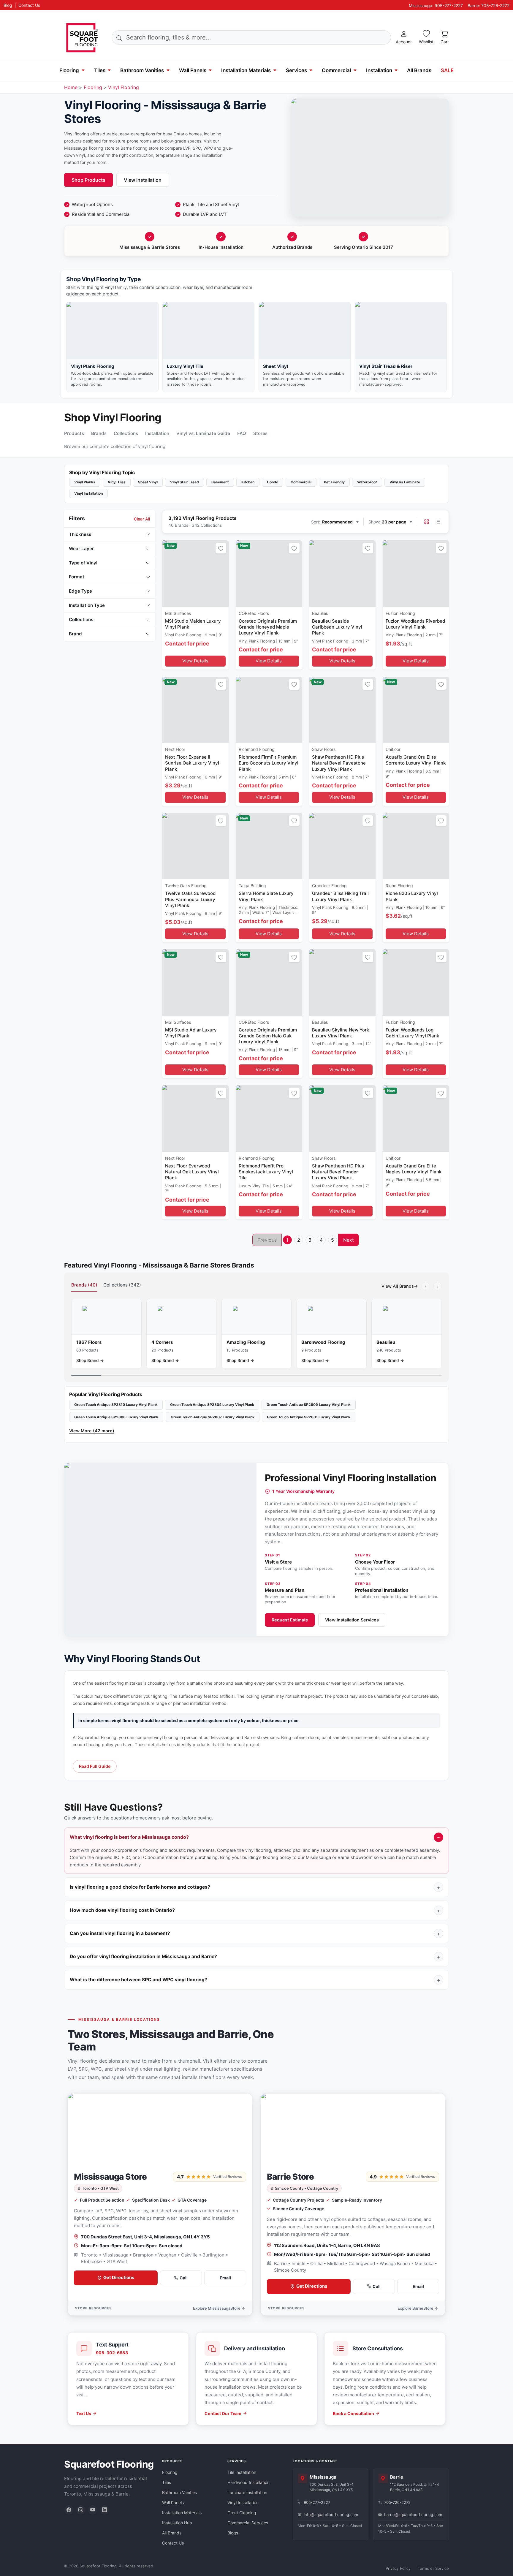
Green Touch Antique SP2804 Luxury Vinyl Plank (212, 1405)
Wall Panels (193, 70)
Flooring (69, 70)
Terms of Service (433, 2568)
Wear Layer (81, 549)
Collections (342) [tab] (122, 1285)
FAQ (242, 433)
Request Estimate (290, 1620)
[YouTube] (93, 2510)
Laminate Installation (247, 2492)
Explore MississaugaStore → (219, 2308)
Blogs (233, 2533)
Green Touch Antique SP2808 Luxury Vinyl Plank (116, 1417)
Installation (379, 70)
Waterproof (367, 482)
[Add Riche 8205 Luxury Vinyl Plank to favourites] (441, 821)
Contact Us (29, 5)
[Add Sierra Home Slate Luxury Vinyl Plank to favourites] (294, 821)
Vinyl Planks (85, 482)
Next (349, 1240)
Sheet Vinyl (148, 482)
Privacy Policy (398, 2568)
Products (74, 433)
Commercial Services (248, 2523)
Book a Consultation (353, 2413)
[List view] (438, 522)
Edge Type (80, 591)
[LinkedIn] (104, 2510)
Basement (220, 482)
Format (77, 577)
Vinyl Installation (88, 493)
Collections (126, 433)
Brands (99, 433)
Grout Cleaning (242, 2513)
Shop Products (88, 180)
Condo (273, 482)
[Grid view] (427, 522)
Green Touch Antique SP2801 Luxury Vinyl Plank (309, 1417)
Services (296, 70)
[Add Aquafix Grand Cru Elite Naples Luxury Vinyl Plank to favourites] (441, 1093)
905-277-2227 (317, 2502)
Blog (8, 5)
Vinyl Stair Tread (185, 482)
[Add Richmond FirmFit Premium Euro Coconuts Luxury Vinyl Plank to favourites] (294, 684)
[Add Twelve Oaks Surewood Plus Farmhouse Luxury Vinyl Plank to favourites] (221, 821)
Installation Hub (177, 2523)
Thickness (80, 534)
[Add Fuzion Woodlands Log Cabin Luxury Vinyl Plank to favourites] (441, 957)
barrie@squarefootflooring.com (413, 2515)
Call (184, 2278)
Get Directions (119, 2277)
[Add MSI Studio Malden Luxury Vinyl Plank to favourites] (221, 548)
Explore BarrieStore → (418, 2308)
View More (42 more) (92, 1431)
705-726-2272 (397, 2502)
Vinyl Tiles (117, 482)
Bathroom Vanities (142, 70)
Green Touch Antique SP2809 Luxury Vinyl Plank (309, 1405)
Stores (260, 433)
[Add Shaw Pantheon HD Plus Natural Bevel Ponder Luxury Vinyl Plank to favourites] (368, 1093)
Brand (75, 634)
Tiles (100, 70)
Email (225, 2278)
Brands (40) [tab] (84, 1285)
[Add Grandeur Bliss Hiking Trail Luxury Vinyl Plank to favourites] (368, 821)
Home (71, 87)
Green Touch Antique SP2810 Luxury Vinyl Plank (116, 1405)
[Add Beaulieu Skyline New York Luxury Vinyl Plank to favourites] (368, 957)
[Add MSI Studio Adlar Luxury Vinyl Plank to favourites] (221, 957)
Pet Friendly (334, 482)
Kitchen (248, 482)
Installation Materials (246, 70)
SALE (447, 70)
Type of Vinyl (83, 563)
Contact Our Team (223, 2413)
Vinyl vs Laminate (405, 482)
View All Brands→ (400, 1286)
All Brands (419, 70)
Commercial (336, 70)
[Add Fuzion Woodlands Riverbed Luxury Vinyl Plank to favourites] (441, 548)
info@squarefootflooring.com (331, 2515)
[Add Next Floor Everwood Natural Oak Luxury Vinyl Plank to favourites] (221, 1093)
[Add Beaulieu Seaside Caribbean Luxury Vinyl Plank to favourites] (368, 548)
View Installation (143, 180)
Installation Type (87, 605)
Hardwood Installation (248, 2482)
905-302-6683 (112, 2353)
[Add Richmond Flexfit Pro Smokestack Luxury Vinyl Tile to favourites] (294, 1093)
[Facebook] (69, 2510)
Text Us (84, 2413)
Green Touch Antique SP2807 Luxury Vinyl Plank (213, 1417)
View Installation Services (352, 1620)
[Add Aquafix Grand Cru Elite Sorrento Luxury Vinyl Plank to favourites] (441, 684)
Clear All (142, 519)
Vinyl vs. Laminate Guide (203, 433)
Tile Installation (242, 2472)
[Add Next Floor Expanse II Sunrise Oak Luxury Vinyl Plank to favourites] (221, 684)
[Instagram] (81, 2510)
